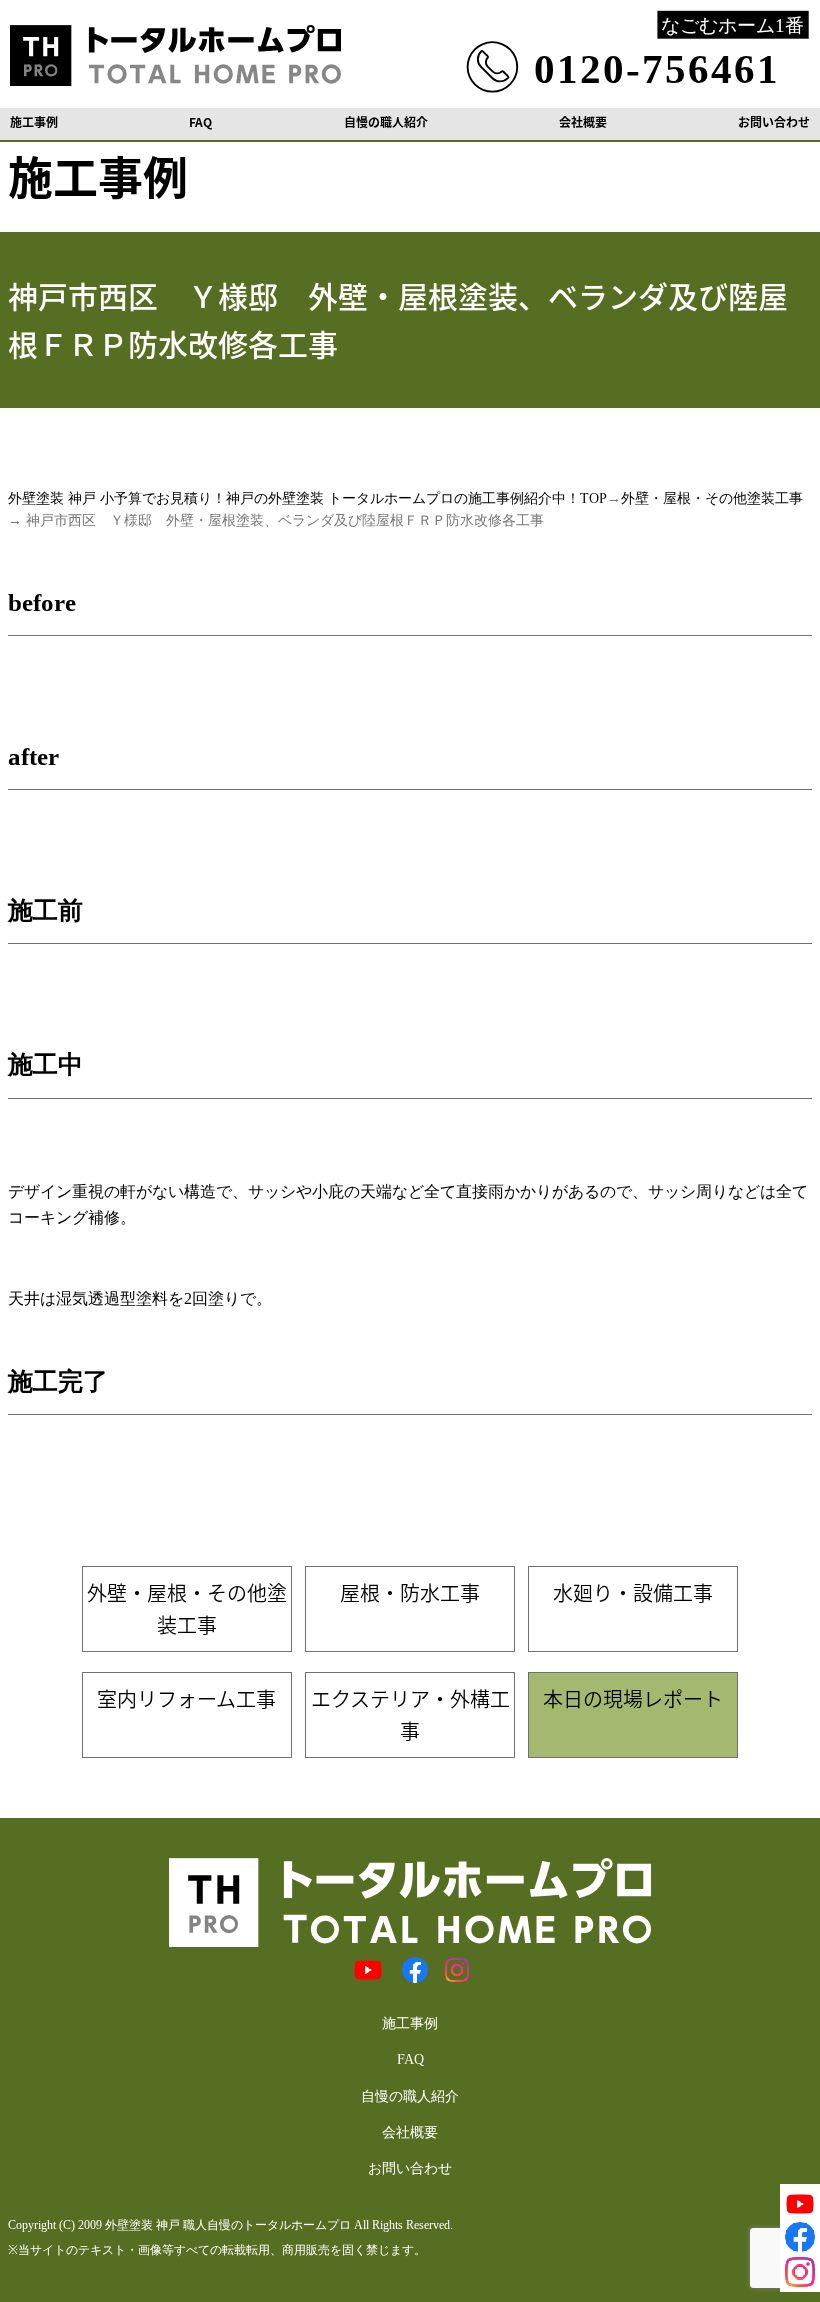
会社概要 (583, 122)
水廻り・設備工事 (633, 1592)
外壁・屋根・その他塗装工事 (712, 498)
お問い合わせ (774, 122)
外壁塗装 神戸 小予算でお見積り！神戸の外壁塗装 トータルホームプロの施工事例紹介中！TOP (307, 498)
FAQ (200, 122)
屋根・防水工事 (410, 1592)
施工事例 (34, 122)
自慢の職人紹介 (386, 122)
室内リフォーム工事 (186, 1698)
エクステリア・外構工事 (410, 1714)
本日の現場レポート (633, 1698)
